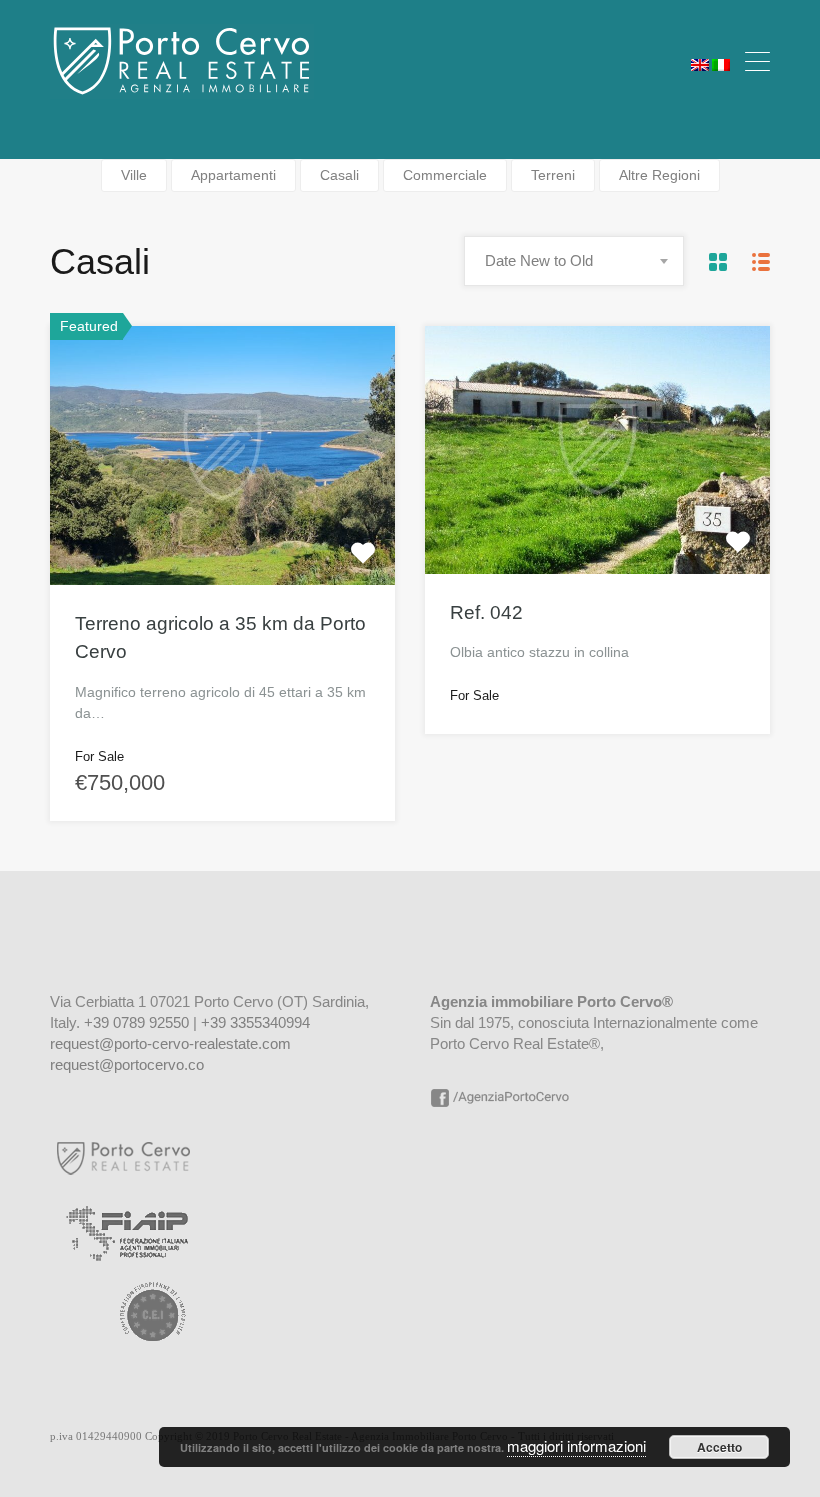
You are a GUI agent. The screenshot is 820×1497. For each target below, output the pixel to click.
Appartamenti (233, 175)
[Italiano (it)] (721, 62)
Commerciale (445, 175)
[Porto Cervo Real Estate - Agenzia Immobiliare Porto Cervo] (182, 89)
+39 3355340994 (255, 1022)
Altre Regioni (659, 175)
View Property (223, 533)
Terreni (553, 175)
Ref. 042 (486, 612)
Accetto (719, 1447)
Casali (339, 175)
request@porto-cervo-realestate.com (170, 1043)
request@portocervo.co (127, 1064)
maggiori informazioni (576, 1445)
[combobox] (574, 261)
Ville (134, 175)
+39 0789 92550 (136, 1022)
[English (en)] (700, 62)
